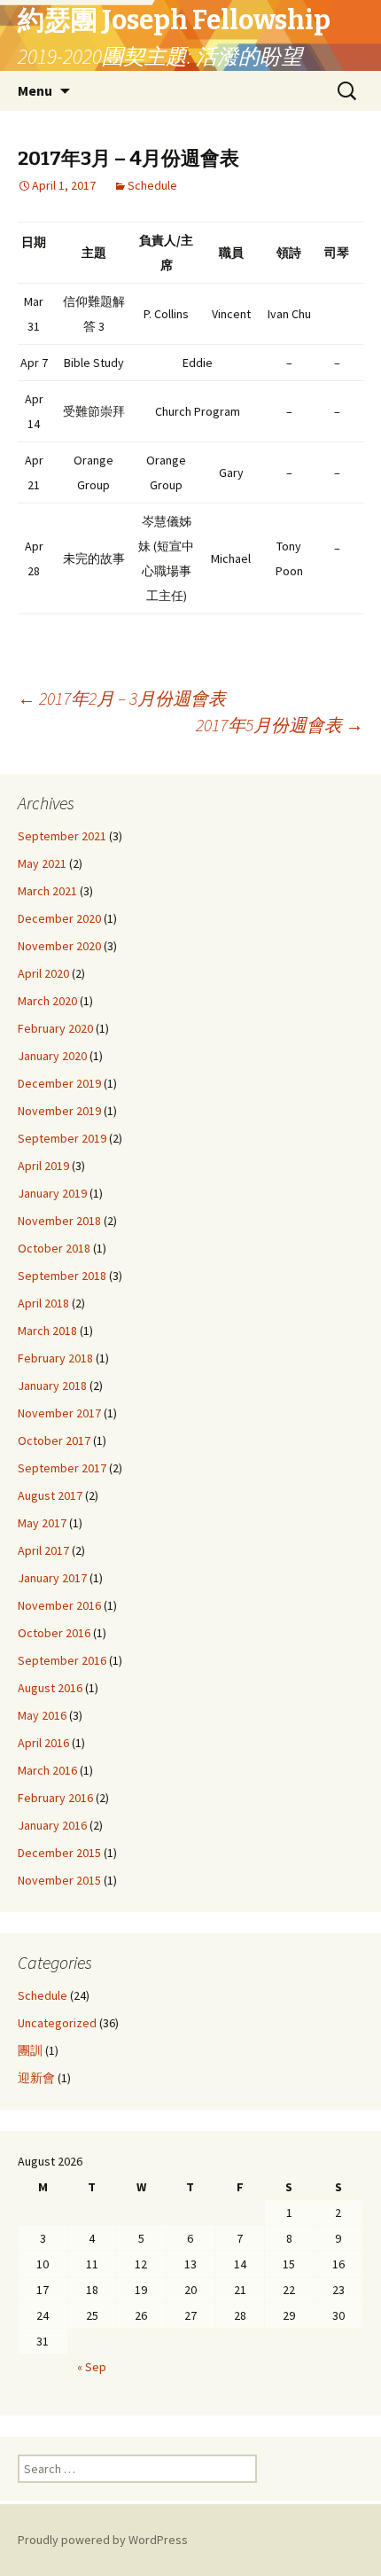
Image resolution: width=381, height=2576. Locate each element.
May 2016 (42, 1715)
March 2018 (47, 1331)
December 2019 (59, 1083)
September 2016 (62, 1660)
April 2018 (43, 1303)
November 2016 (59, 1605)
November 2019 (59, 1111)
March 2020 (47, 1001)
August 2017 (50, 1495)
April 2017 (43, 1550)
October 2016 (54, 1633)
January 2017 (52, 1578)
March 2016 (47, 1770)
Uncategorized (57, 2023)
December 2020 (59, 918)
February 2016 (55, 1798)
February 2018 (55, 1358)
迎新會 (36, 2078)
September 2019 (62, 1138)
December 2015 (59, 1853)
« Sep (92, 2367)
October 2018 (54, 1248)
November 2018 (59, 1221)
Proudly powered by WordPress (103, 2540)
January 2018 (52, 1386)
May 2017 (42, 1523)
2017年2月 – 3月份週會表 (122, 698)
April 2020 (43, 973)
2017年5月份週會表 (280, 725)
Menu (35, 90)
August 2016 (50, 1688)
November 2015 (59, 1880)
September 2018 (62, 1276)
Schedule (152, 185)
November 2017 (59, 1413)
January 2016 (52, 1825)
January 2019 (52, 1193)
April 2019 (43, 1166)
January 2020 (52, 1056)
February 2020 (55, 1028)
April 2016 (43, 1743)
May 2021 (42, 863)
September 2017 (62, 1468)
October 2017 (54, 1440)
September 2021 (62, 836)
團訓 (30, 2050)
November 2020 (59, 946)
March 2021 (47, 891)
